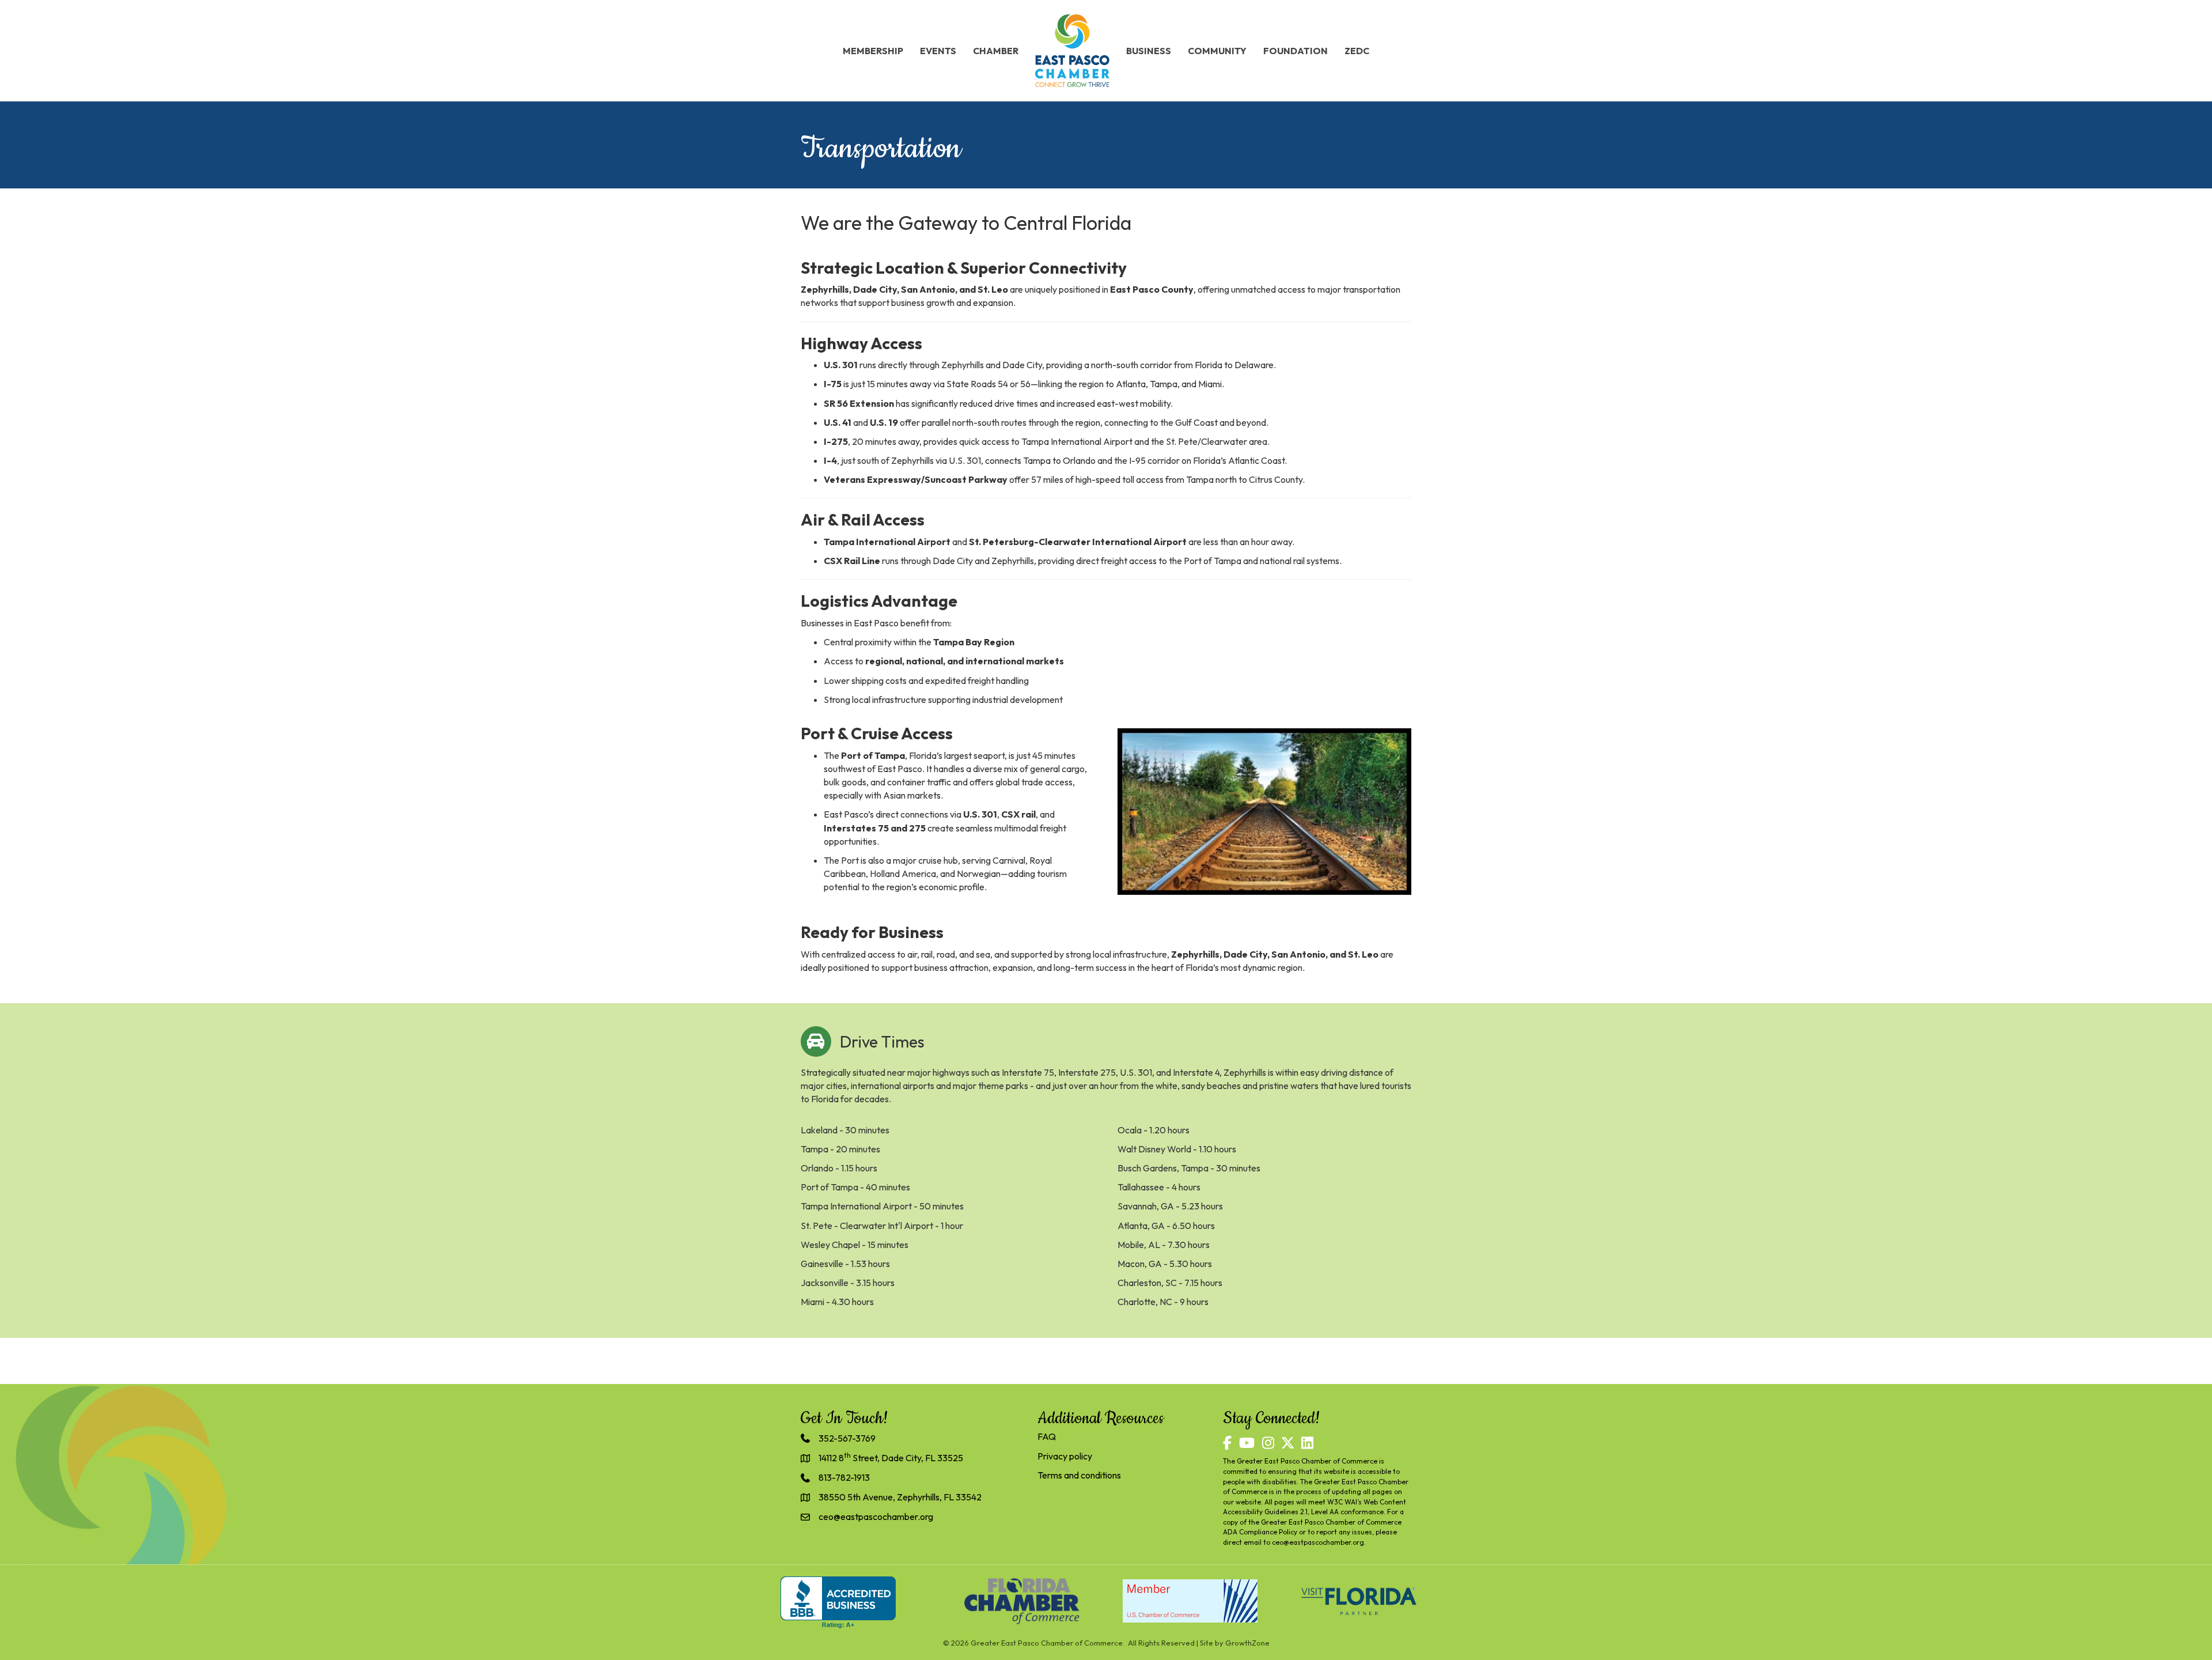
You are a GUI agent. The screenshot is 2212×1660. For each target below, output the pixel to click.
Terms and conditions (1079, 1475)
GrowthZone (1247, 1643)
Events (938, 51)
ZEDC (1357, 51)
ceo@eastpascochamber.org (1318, 1542)
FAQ (1047, 1436)
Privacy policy (1065, 1456)
